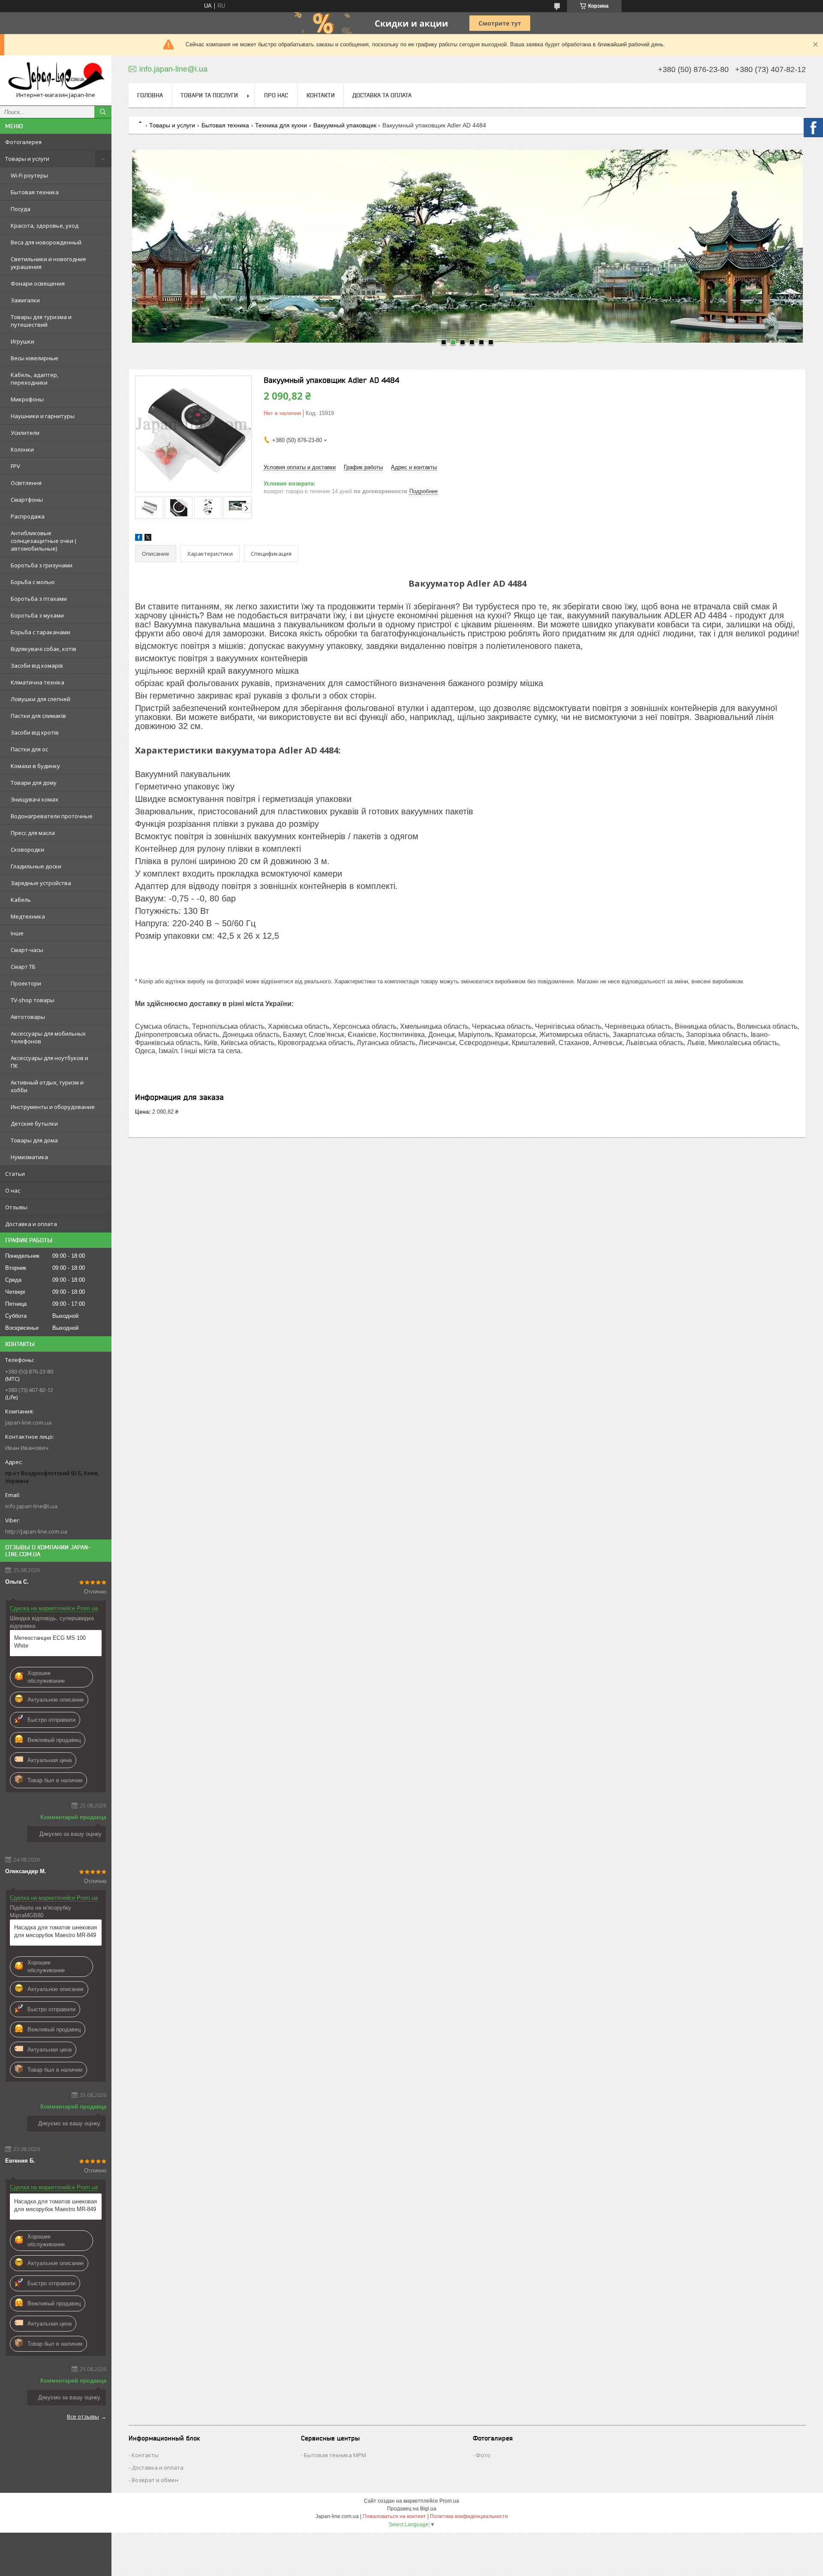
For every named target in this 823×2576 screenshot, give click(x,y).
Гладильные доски (36, 866)
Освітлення (26, 483)
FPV (15, 466)
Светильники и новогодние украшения (48, 263)
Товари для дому (34, 783)
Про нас (276, 95)
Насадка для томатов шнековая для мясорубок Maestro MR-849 (56, 1931)
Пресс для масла (33, 833)
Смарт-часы (27, 950)
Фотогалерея (23, 142)
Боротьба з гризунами (42, 565)
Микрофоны (27, 399)
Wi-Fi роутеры (29, 175)
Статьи (15, 1174)
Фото (483, 2455)
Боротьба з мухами (37, 615)
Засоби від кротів (35, 732)
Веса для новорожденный (46, 242)
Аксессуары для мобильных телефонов (48, 1037)
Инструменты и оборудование (53, 1107)
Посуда (21, 209)
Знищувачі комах (35, 799)
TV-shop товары (33, 1000)
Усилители (25, 433)
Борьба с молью (33, 582)
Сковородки (27, 850)
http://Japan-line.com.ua (36, 1531)
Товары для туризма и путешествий (41, 321)
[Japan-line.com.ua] (56, 77)
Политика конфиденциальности (469, 2516)
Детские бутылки (34, 1124)
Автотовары (28, 1017)
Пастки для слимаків (38, 716)
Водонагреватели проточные (52, 816)
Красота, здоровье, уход (45, 226)
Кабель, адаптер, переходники (35, 379)
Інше (17, 933)
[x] (148, 539)
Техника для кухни (281, 125)
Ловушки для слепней (41, 699)
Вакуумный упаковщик (345, 125)
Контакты (145, 2455)
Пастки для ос (29, 749)
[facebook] (139, 539)
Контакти (321, 95)
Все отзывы (83, 2416)
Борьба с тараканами (41, 632)
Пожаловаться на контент (394, 2516)
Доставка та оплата (382, 95)
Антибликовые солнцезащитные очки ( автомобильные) (44, 541)
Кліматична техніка (38, 682)
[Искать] (103, 112)
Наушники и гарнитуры (43, 416)
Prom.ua (449, 2501)
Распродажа (28, 516)
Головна (150, 95)
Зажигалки (25, 300)
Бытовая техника (35, 192)
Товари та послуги (209, 95)
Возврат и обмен (155, 2480)
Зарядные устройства (41, 883)
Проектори (26, 983)
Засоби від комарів (37, 666)
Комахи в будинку (35, 766)
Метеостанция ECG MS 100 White (50, 1642)
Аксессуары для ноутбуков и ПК (50, 1062)
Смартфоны (27, 500)
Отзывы (16, 1207)
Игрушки (23, 341)
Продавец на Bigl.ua (412, 2509)
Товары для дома (34, 1140)
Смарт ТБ (23, 967)
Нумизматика (29, 1157)
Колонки (22, 449)
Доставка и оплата (31, 1224)
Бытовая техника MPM (335, 2455)
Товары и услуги (27, 159)
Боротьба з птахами (39, 599)
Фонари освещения (38, 283)
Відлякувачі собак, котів (44, 649)
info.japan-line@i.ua (31, 1506)
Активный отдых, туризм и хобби (47, 1086)
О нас (13, 1190)
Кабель (21, 900)
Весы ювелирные (35, 358)
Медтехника (28, 916)
